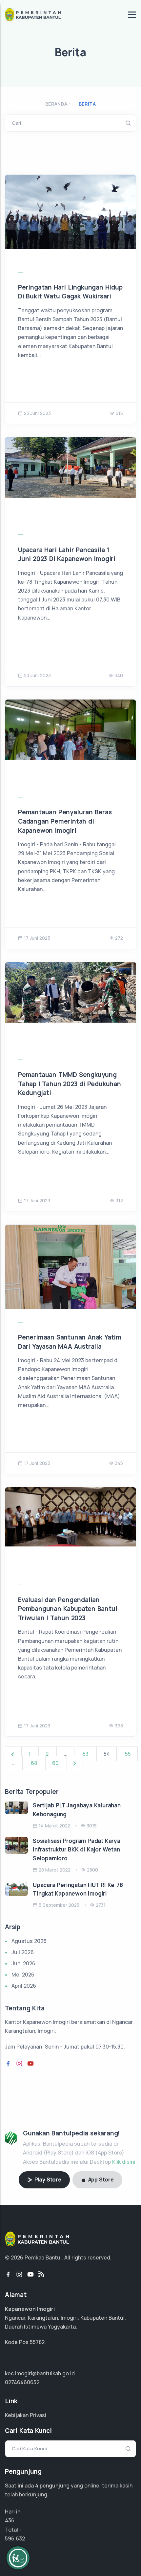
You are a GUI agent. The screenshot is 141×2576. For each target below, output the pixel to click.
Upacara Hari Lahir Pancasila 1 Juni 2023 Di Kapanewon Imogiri (67, 554)
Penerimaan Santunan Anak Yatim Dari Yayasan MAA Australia (70, 1342)
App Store (100, 2180)
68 (35, 1763)
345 (119, 1463)
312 (119, 1200)
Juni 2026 (23, 1963)
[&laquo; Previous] (13, 1754)
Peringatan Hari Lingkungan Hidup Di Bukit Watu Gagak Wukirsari (70, 292)
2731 (101, 1905)
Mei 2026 (23, 1975)
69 (56, 1763)
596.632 (15, 2538)
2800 (92, 1870)
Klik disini (124, 2162)
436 (10, 2520)
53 (86, 1754)
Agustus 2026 (29, 1941)
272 (119, 938)
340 (119, 675)
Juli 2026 (23, 1952)
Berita (87, 104)
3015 (92, 1826)
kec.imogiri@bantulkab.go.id (40, 2373)
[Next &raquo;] (75, 1763)
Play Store (47, 2180)
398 (119, 1726)
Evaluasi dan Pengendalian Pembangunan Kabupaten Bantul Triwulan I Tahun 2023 (68, 1609)
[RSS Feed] (41, 2275)
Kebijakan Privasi (26, 2415)
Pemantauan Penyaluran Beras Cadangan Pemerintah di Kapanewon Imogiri (65, 821)
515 (119, 413)
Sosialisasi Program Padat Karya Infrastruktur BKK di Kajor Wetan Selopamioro (77, 1849)
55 (128, 1754)
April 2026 (24, 1986)
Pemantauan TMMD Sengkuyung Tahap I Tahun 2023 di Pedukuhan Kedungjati (70, 1084)
